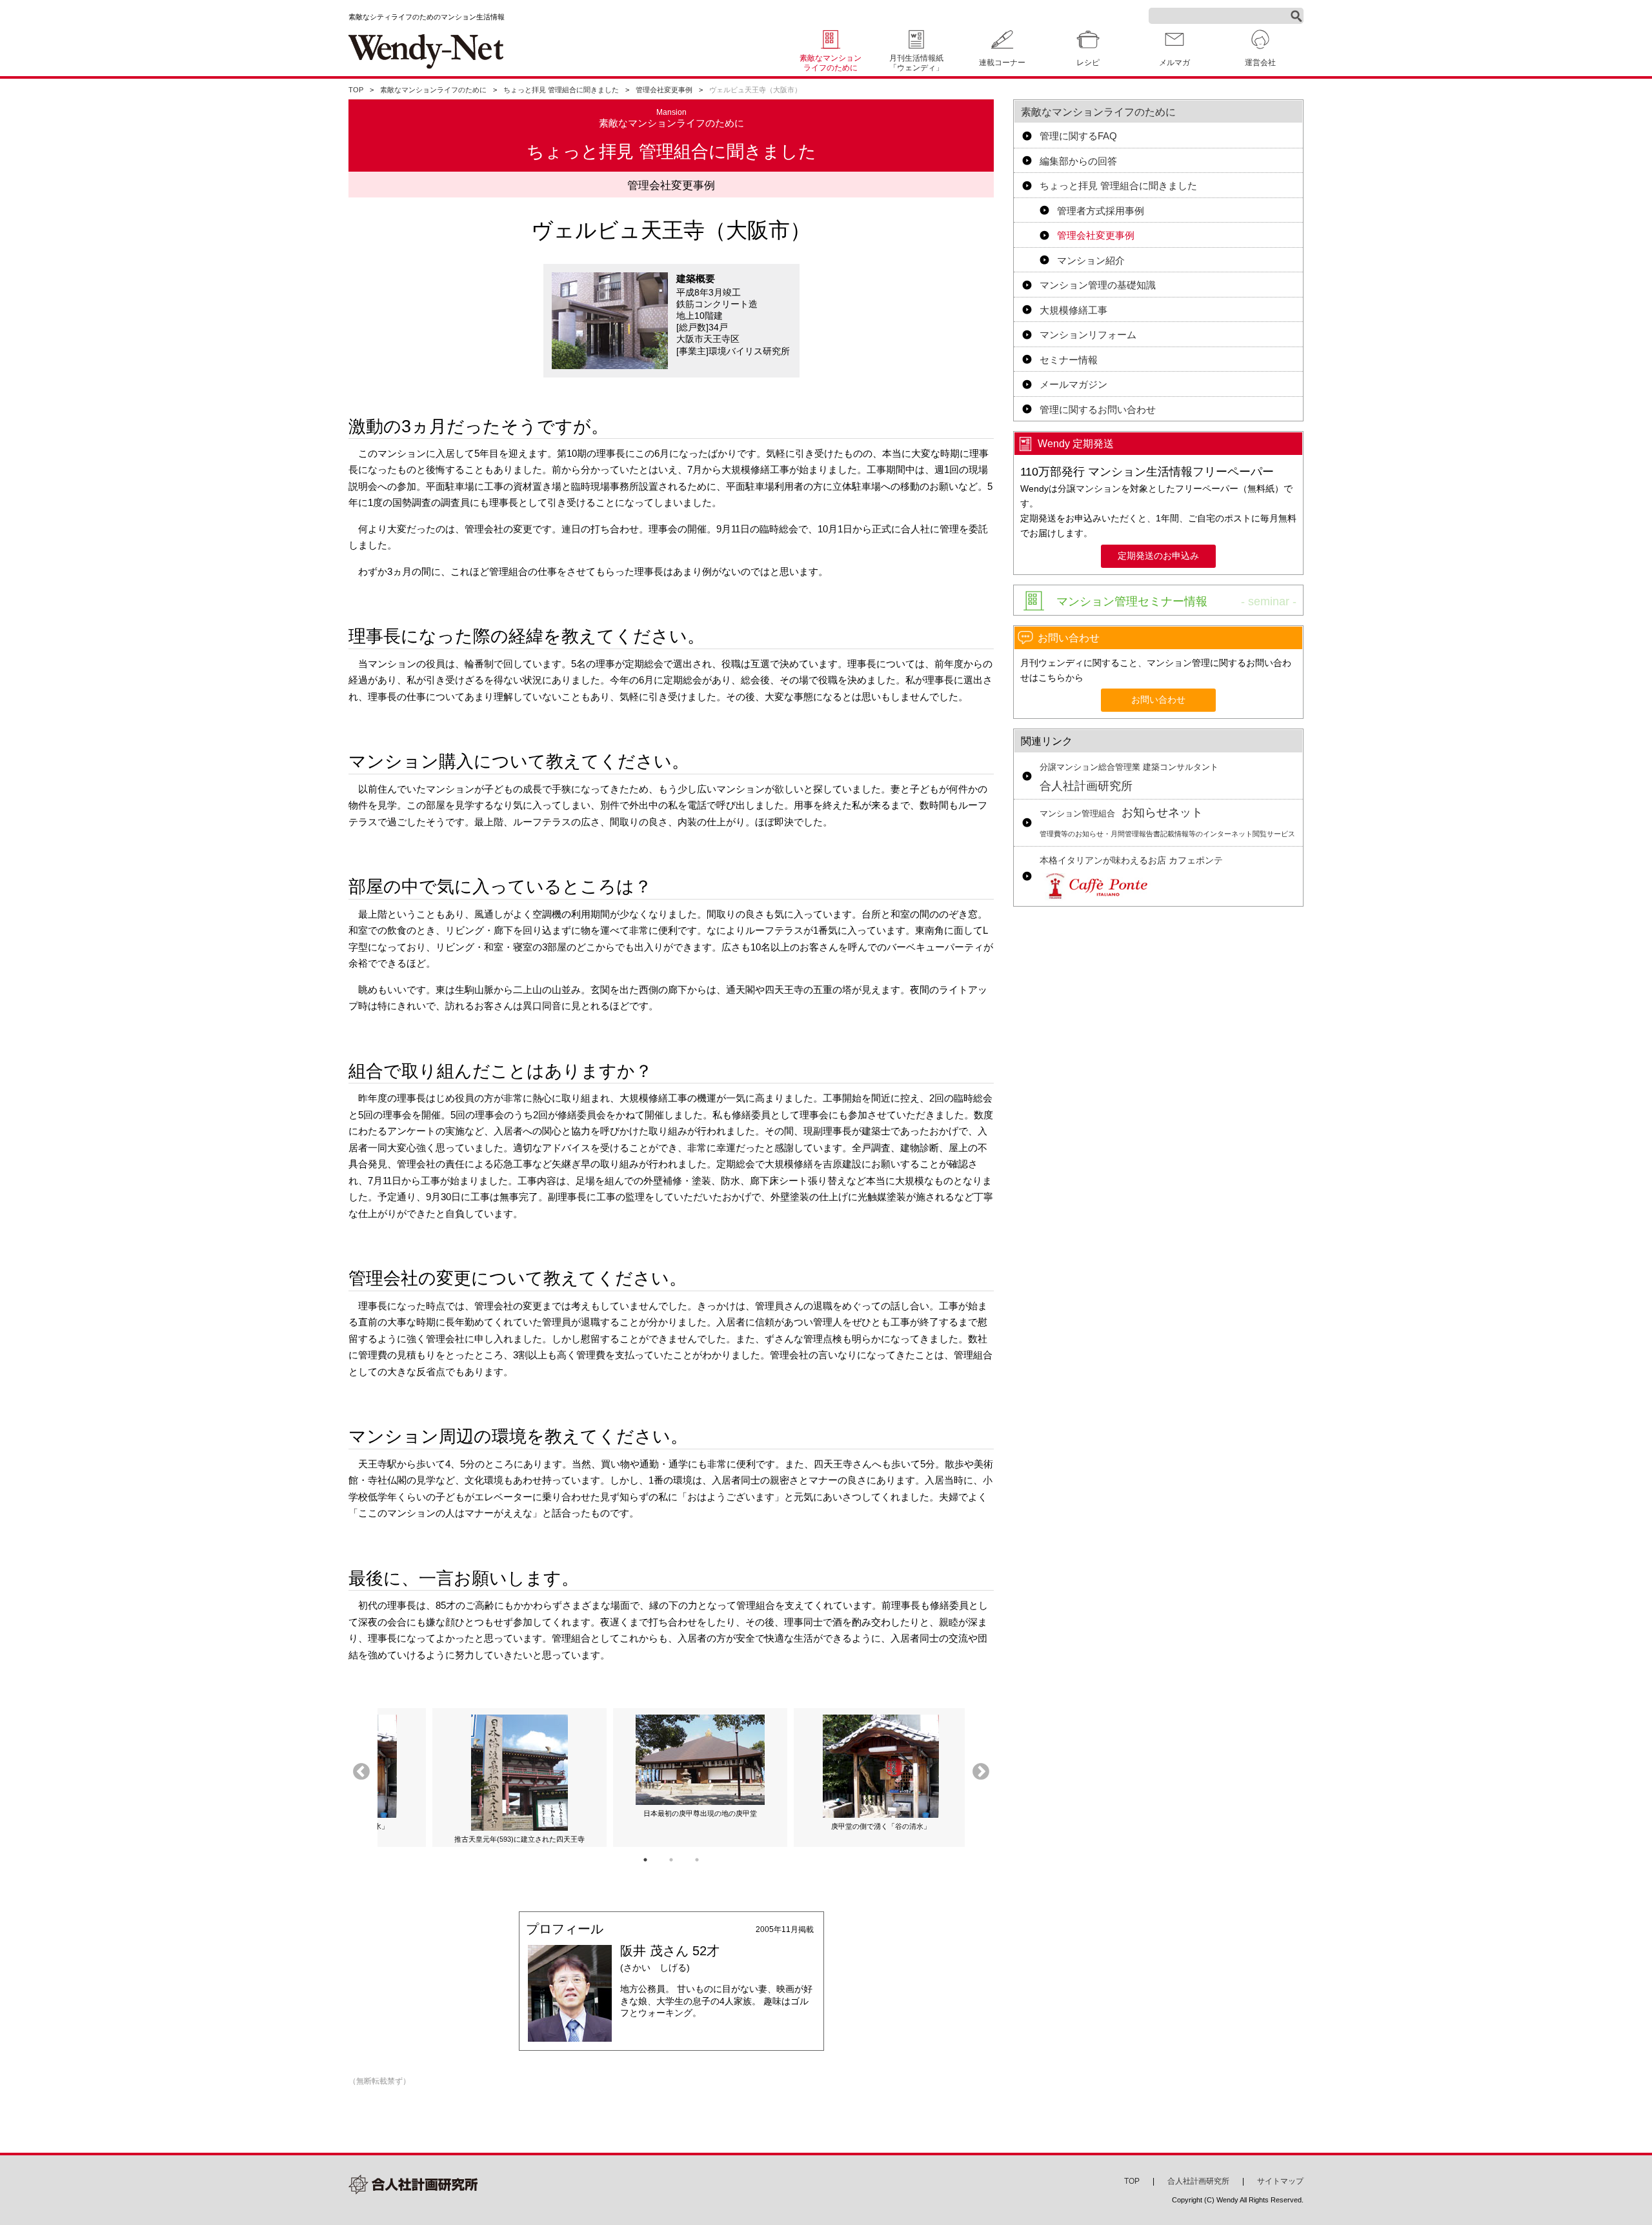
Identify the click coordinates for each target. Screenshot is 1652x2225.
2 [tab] (671, 1860)
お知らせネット (1167, 822)
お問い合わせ (1158, 700)
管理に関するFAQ (1078, 136)
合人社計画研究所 (1129, 778)
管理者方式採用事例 (1101, 211)
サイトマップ (1280, 2181)
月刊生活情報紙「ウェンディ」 (916, 63)
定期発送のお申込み (1158, 556)
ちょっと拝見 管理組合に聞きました (561, 90)
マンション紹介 (1091, 260)
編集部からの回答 (1078, 161)
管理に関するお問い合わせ (1098, 409)
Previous (361, 1772)
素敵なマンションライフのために (831, 63)
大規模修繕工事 (1073, 310)
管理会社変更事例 (664, 90)
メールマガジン (1073, 384)
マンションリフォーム (1088, 335)
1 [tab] (645, 1860)
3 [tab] (697, 1860)
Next (981, 1772)
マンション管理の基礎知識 (1098, 285)
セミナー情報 (1069, 360)
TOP (356, 90)
